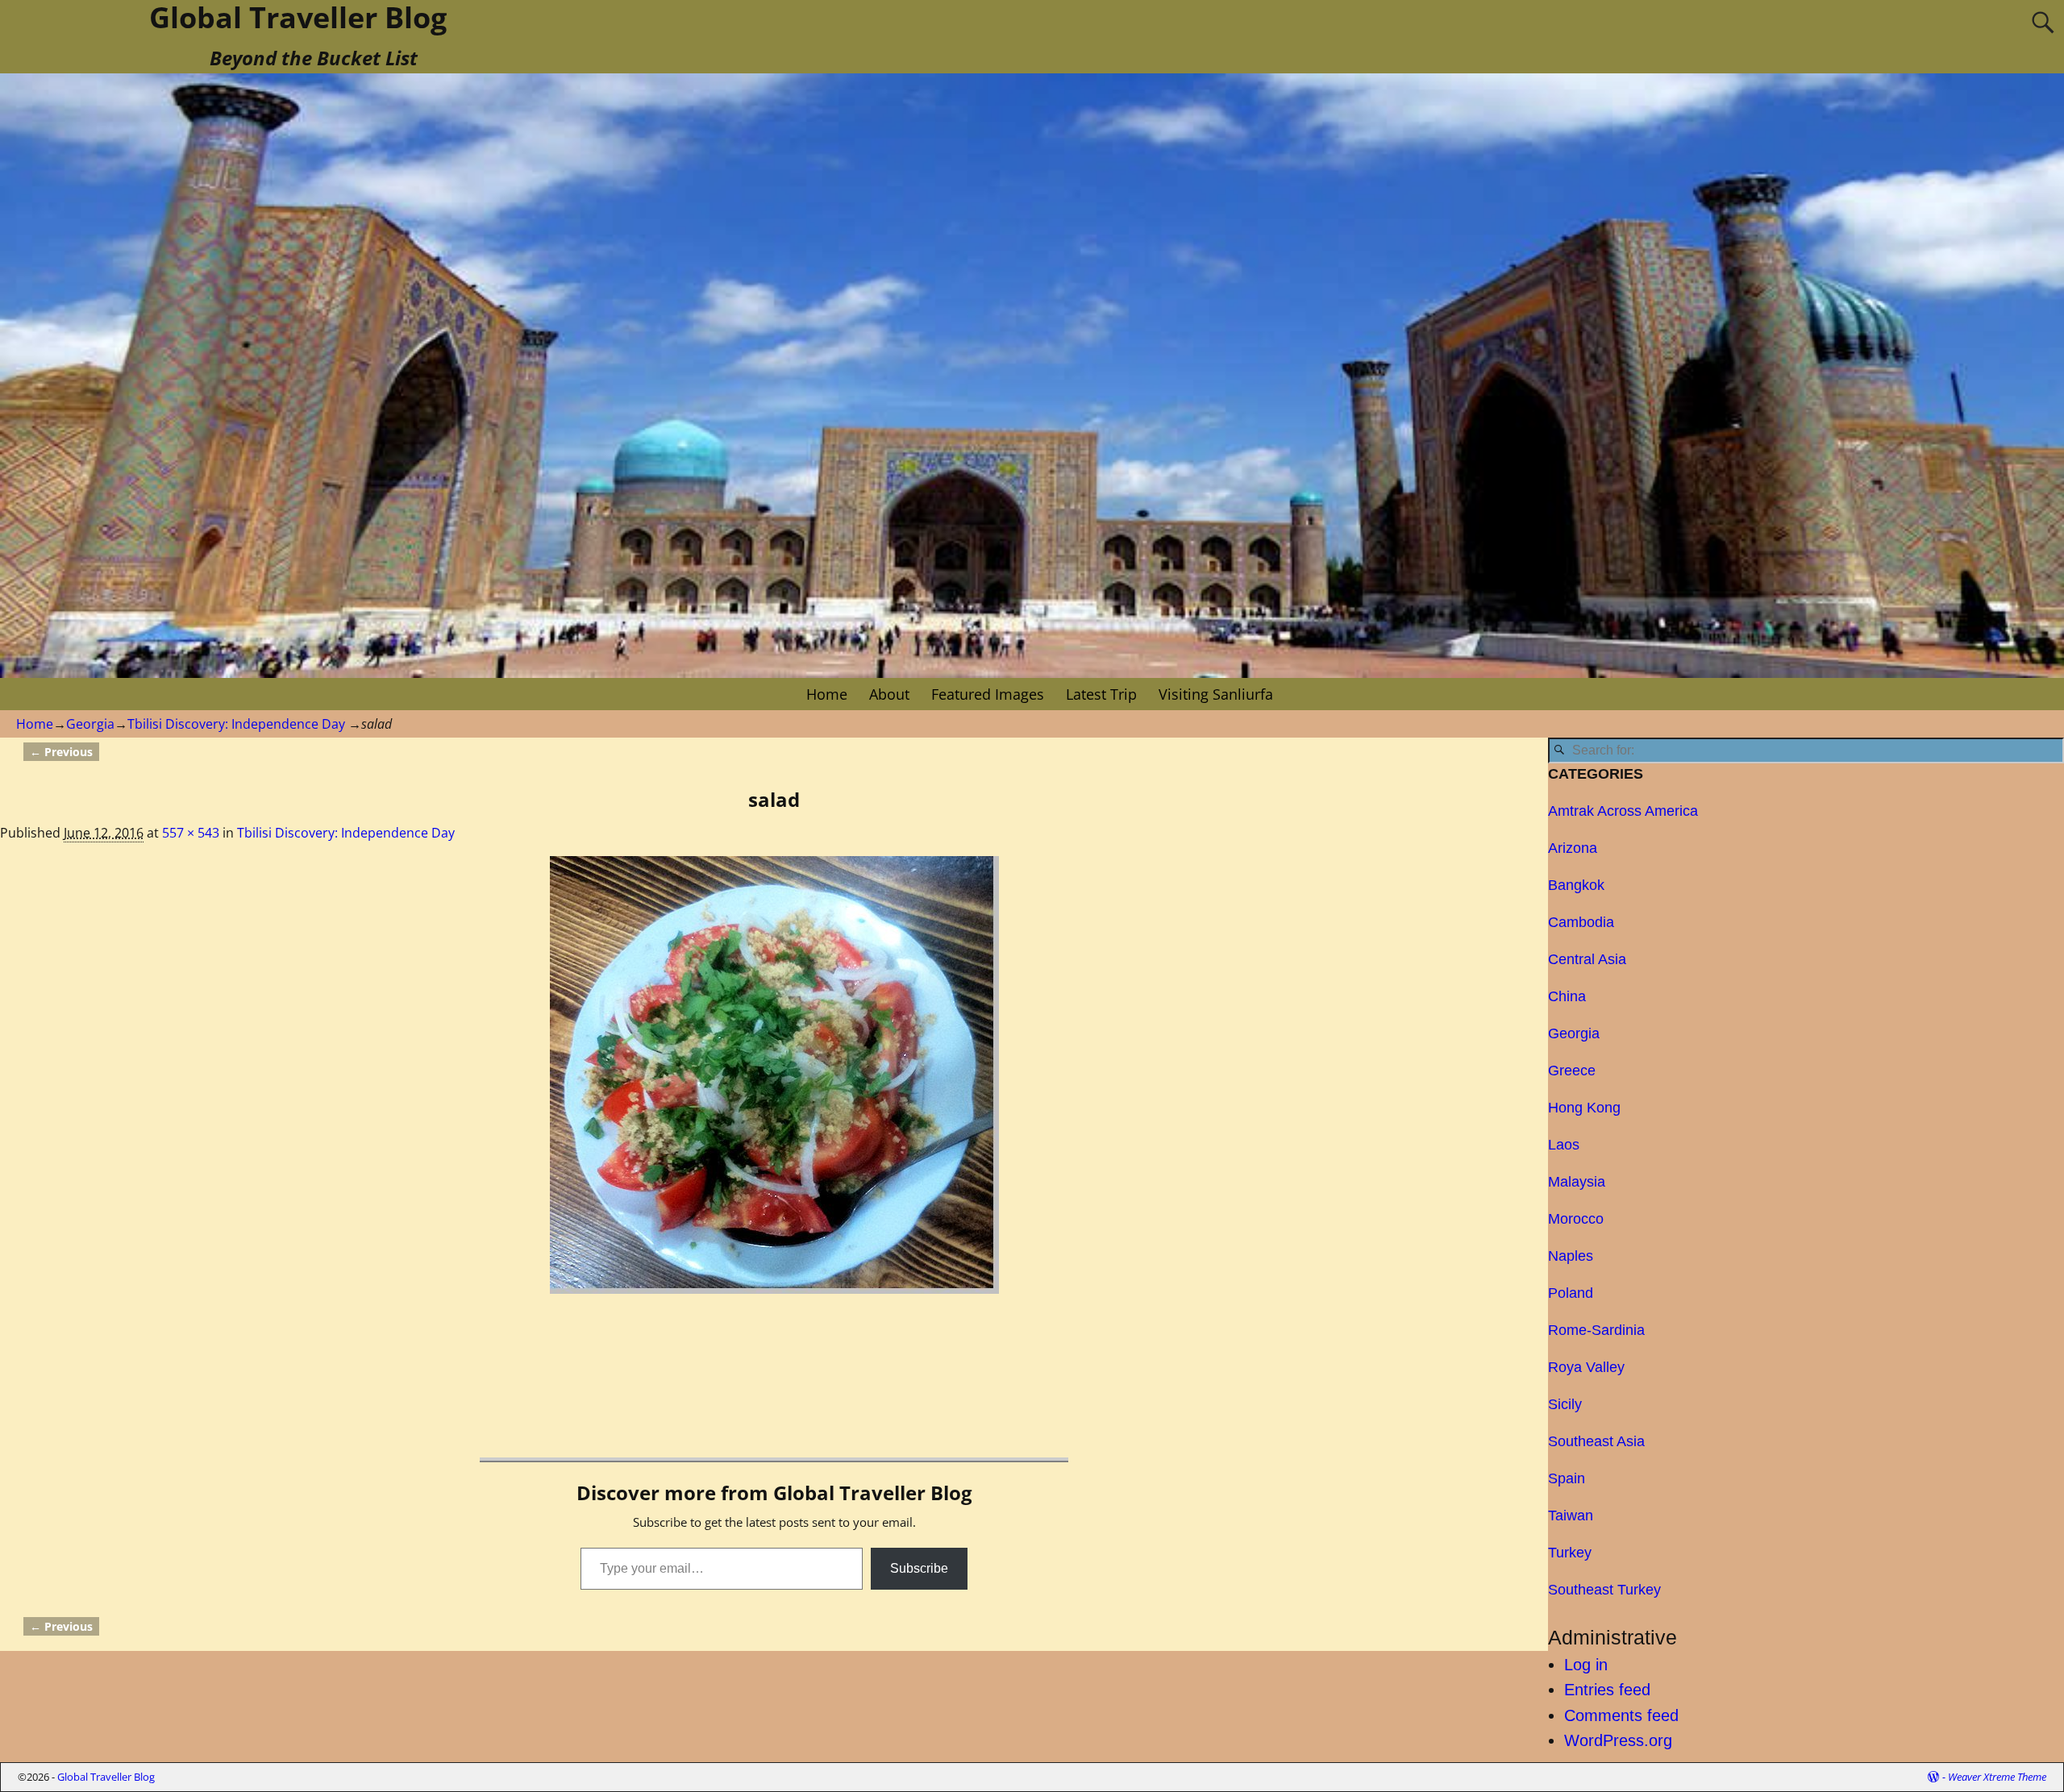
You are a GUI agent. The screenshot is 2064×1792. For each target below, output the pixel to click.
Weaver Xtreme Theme (1997, 1777)
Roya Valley (1586, 1367)
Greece (1572, 1071)
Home (827, 694)
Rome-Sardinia (1596, 1330)
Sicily (1565, 1404)
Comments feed (1621, 1715)
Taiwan (1571, 1516)
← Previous (61, 752)
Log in (1586, 1665)
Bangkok (1576, 885)
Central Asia (1587, 959)
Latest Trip (1101, 694)
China (1567, 996)
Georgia (90, 724)
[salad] (774, 1075)
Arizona (1573, 848)
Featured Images (988, 694)
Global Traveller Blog (106, 1777)
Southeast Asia (1596, 1441)
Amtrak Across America (1623, 811)
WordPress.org (1618, 1740)
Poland (1571, 1293)
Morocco (1576, 1219)
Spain (1567, 1478)
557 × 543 (191, 833)
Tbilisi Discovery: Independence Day (236, 724)
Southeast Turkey (1604, 1590)
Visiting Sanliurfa (1216, 694)
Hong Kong (1584, 1108)
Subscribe (919, 1568)
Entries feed (1607, 1690)
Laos (1564, 1145)
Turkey (1570, 1553)
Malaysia (1577, 1182)
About (889, 694)
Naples (1571, 1256)
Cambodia (1581, 922)
